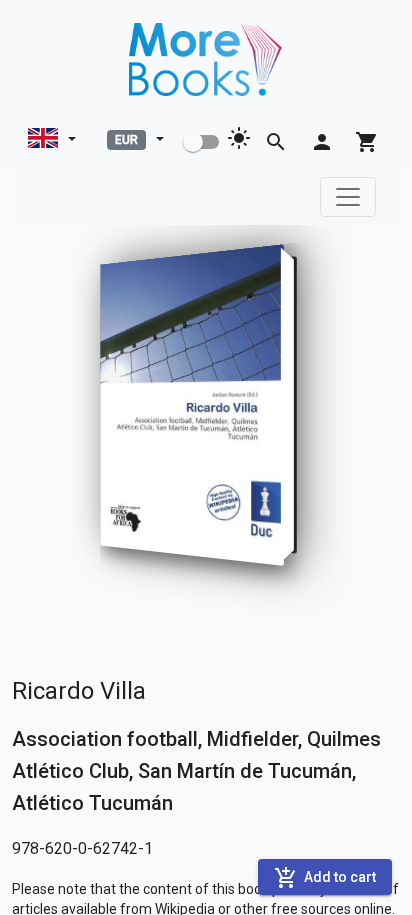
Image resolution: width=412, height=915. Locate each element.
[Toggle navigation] (348, 197)
